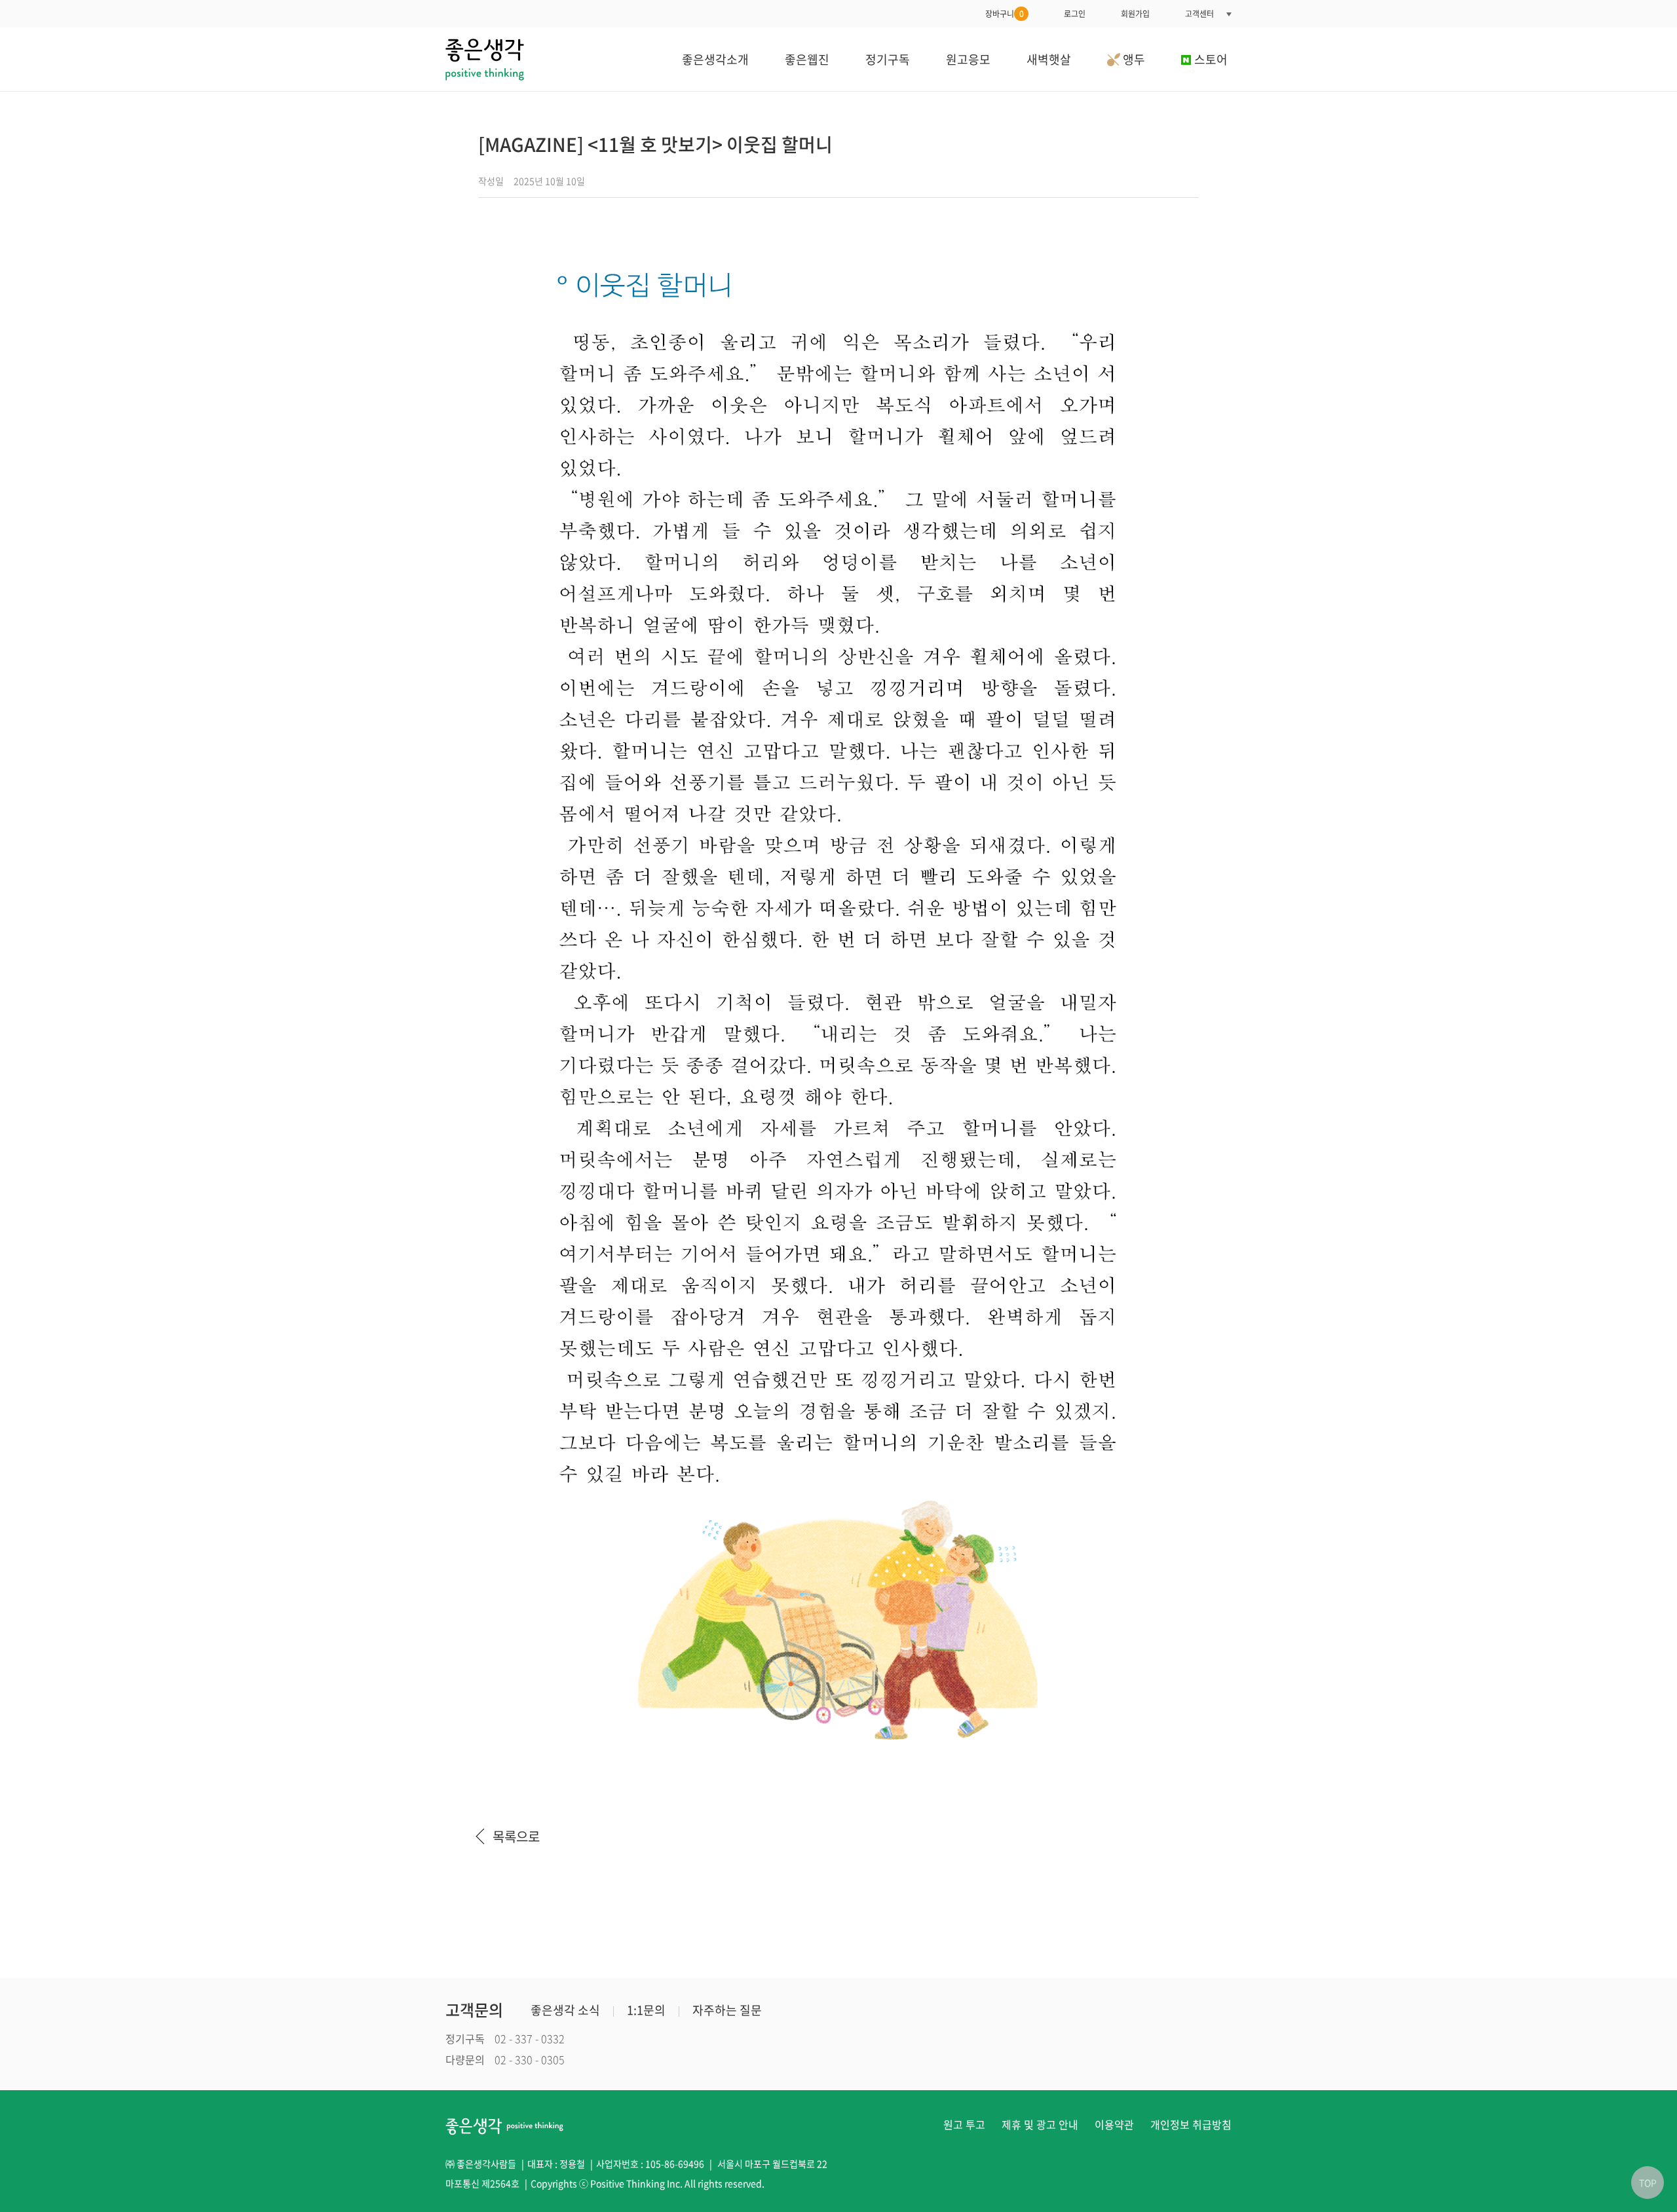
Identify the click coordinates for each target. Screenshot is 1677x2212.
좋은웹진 (807, 59)
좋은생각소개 (715, 59)
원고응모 (968, 59)
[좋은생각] (485, 59)
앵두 (1133, 59)
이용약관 (1114, 2124)
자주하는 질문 (727, 2010)
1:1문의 (646, 2010)
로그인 (1075, 14)
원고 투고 (964, 2124)
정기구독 (888, 59)
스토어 (1211, 59)
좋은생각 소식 (565, 2010)
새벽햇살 (1049, 59)
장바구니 (1005, 14)
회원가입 (1135, 14)
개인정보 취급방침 (1191, 2124)
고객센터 (1199, 14)
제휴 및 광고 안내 (1040, 2124)
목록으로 (516, 1836)
